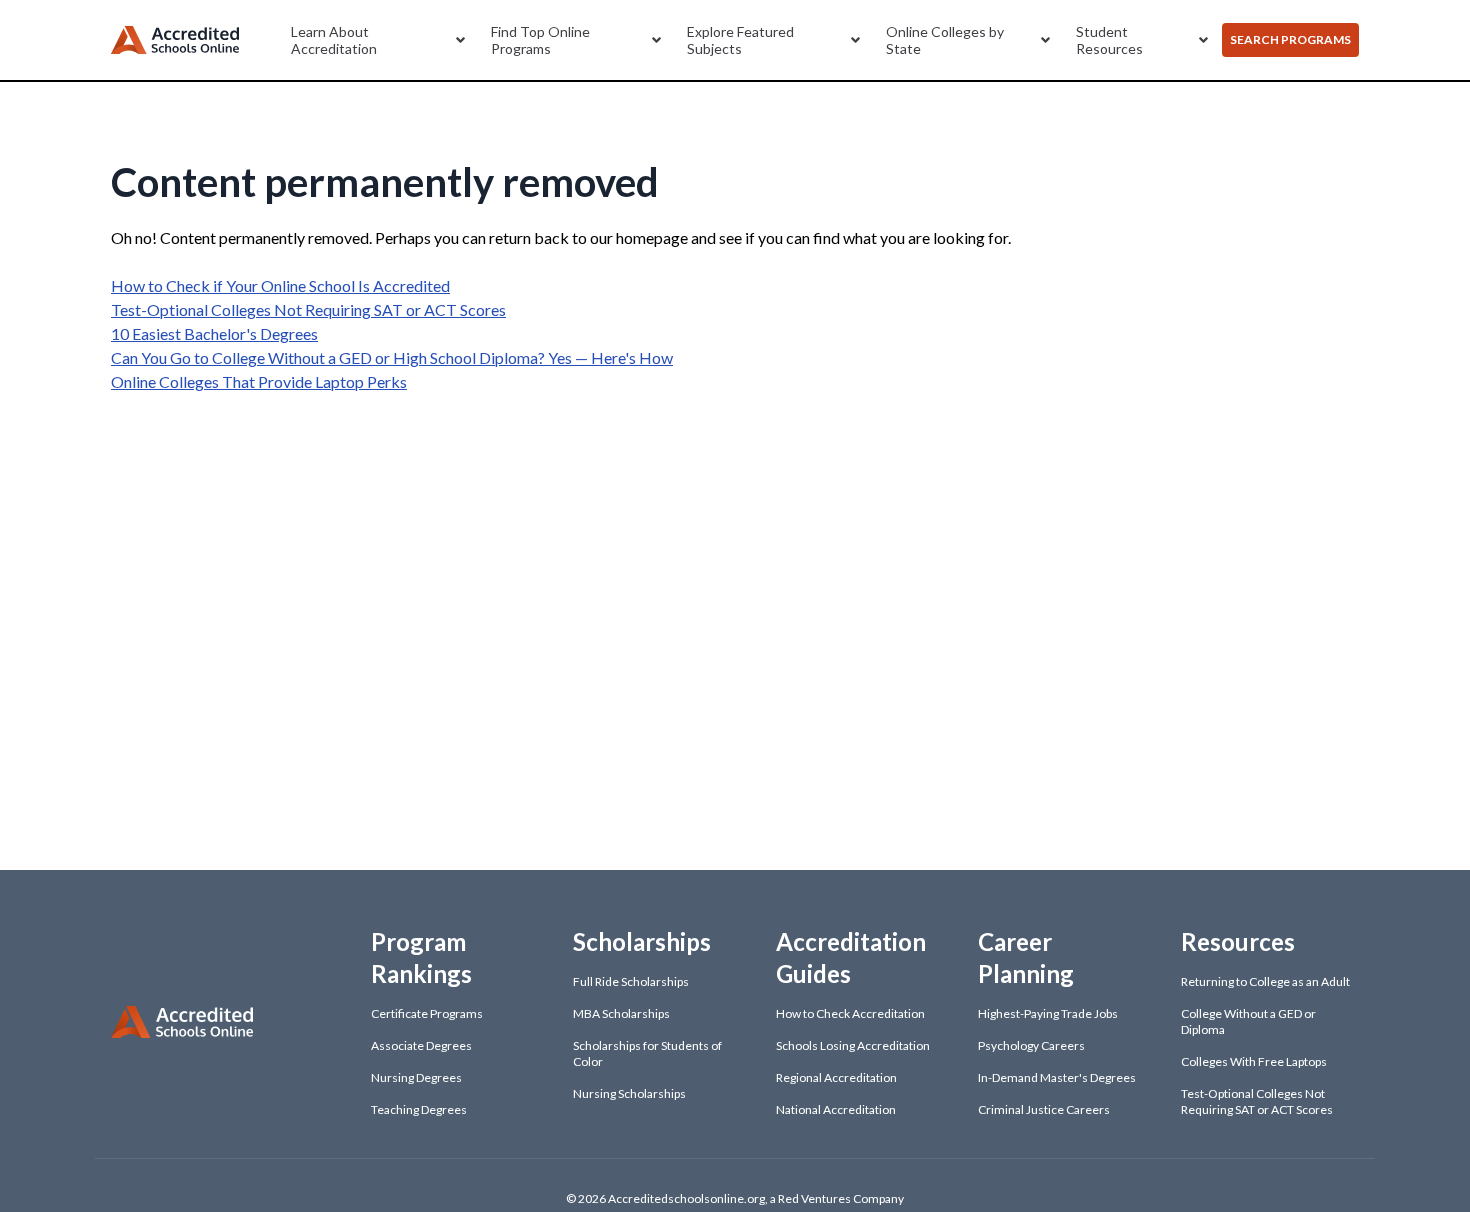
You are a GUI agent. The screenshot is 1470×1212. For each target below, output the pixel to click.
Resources (1238, 941)
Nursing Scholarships (629, 1093)
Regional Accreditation (836, 1077)
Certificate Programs (427, 1013)
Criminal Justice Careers (1044, 1109)
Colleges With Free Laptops (1254, 1061)
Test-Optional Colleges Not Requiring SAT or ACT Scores (308, 309)
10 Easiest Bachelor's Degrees (214, 333)
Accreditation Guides (851, 957)
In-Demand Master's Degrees (1057, 1077)
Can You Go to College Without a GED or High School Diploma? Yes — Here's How (392, 357)
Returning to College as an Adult (1265, 981)
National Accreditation (836, 1109)
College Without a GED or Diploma (1248, 1021)
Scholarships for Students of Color (647, 1053)
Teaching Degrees (419, 1109)
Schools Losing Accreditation (853, 1045)
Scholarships (642, 941)
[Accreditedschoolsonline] (175, 40)
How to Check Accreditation (850, 1013)
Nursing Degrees (416, 1077)
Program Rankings (421, 957)
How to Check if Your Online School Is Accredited (280, 285)
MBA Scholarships (621, 1013)
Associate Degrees (421, 1045)
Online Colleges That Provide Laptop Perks (259, 381)
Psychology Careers (1031, 1045)
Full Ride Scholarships (631, 981)
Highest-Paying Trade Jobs (1048, 1013)
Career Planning (1026, 957)
